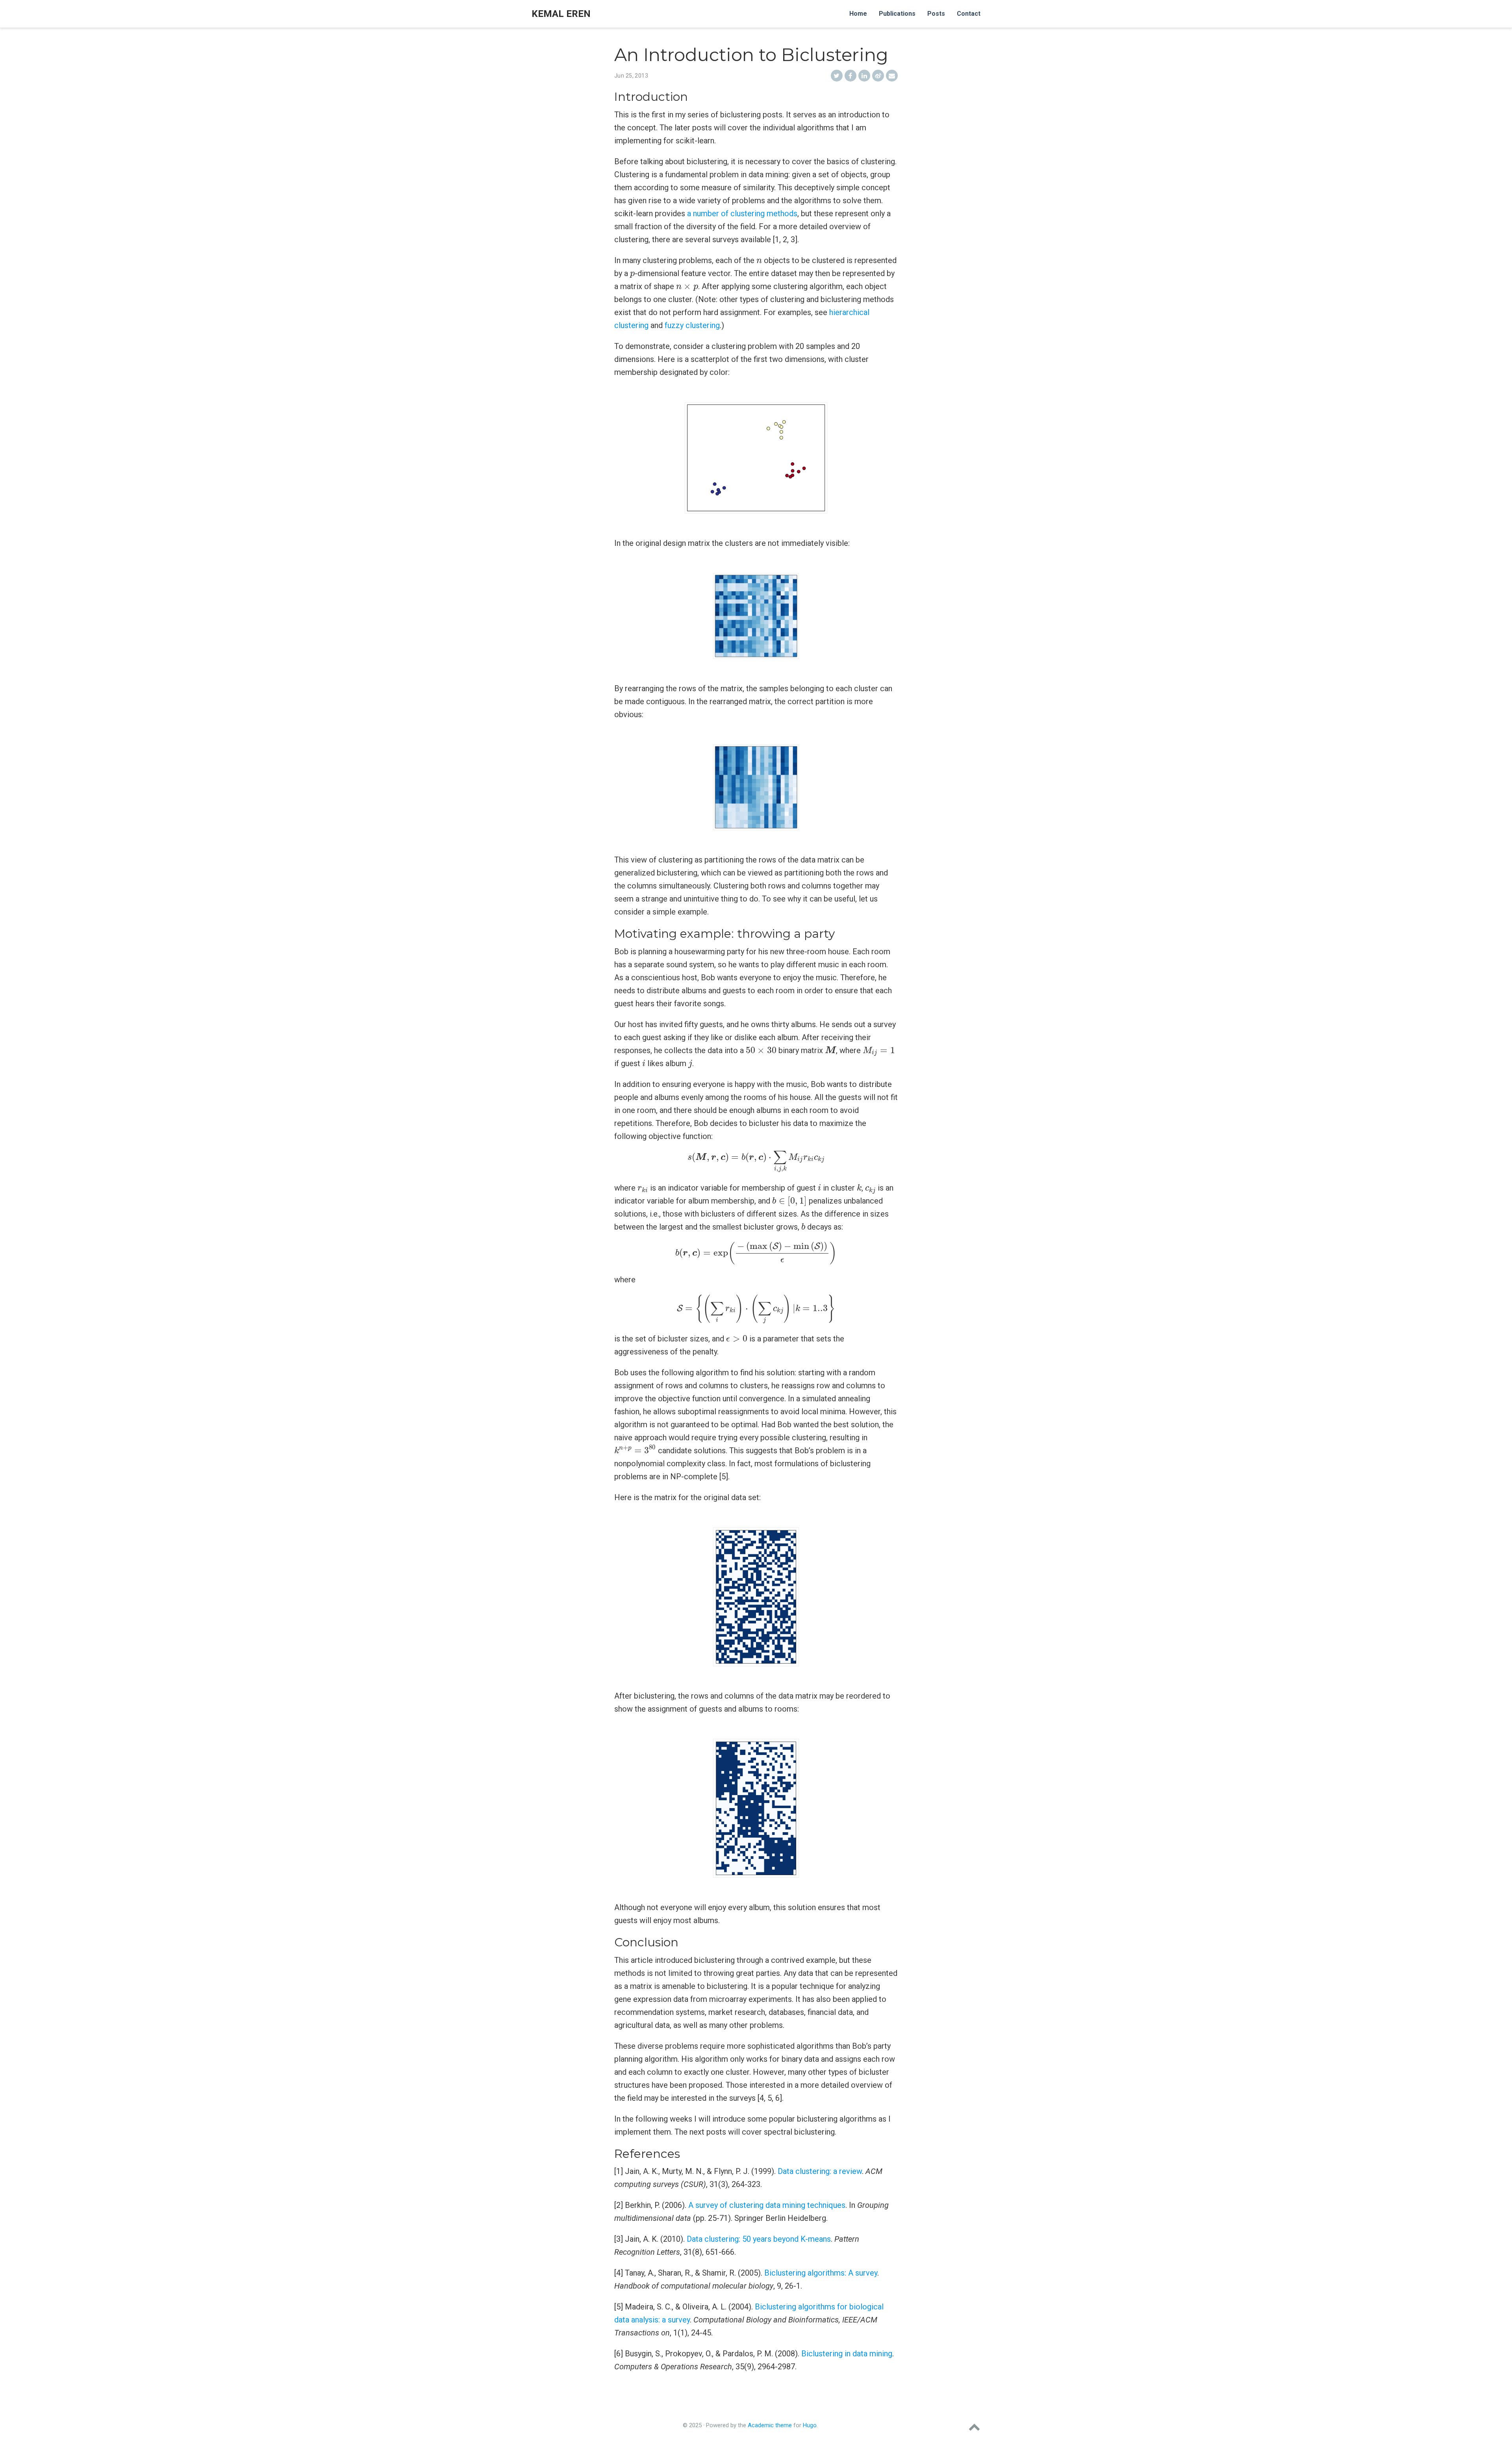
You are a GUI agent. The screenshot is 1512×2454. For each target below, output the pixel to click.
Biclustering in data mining (847, 2354)
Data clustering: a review (820, 2171)
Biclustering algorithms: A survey (821, 2273)
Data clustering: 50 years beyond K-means (759, 2239)
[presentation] (759, 261)
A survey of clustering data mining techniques (767, 2205)
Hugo (810, 2425)
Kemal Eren (561, 14)
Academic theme (770, 2425)
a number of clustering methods (742, 213)
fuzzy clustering (692, 325)
